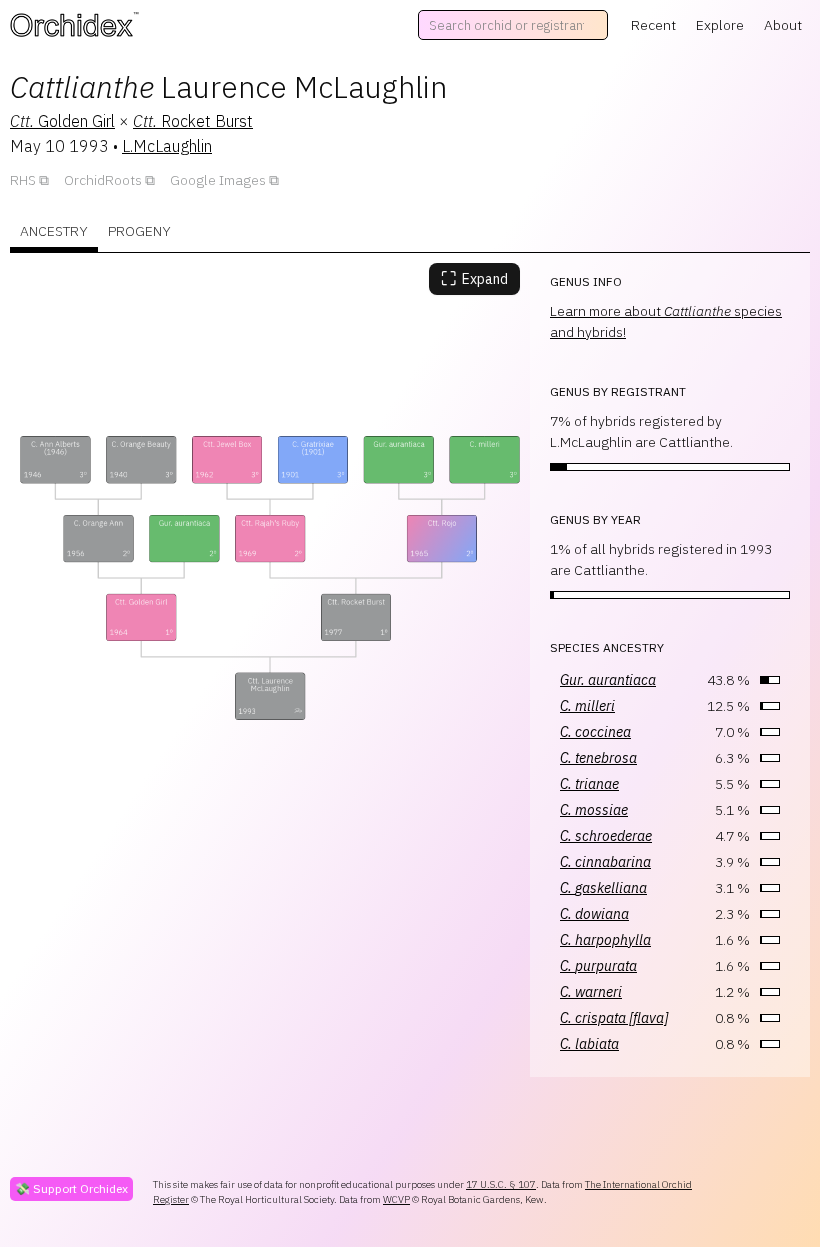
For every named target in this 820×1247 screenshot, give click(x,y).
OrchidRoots (103, 180)
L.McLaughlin (167, 146)
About (783, 25)
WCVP (396, 1199)
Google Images (218, 180)
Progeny (139, 231)
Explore (720, 25)
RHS (23, 180)
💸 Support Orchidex (71, 1188)
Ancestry (54, 231)
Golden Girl (62, 121)
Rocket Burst (193, 121)
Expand (474, 278)
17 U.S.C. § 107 (501, 1184)
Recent (653, 25)
